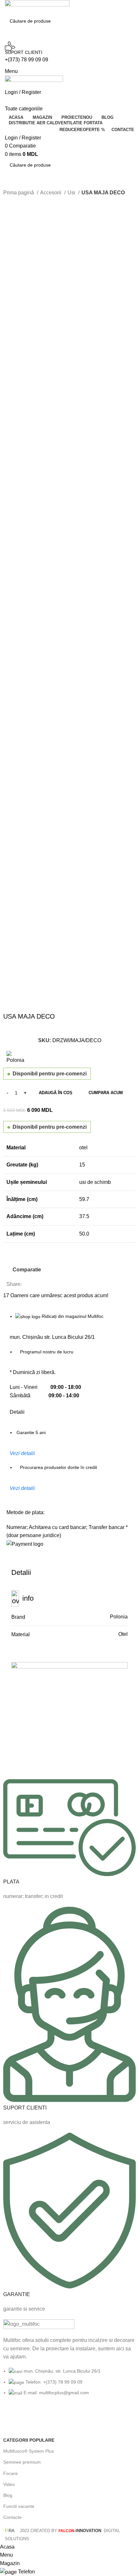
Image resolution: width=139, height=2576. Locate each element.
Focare (11, 2473)
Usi (72, 193)
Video (9, 2484)
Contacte (12, 2517)
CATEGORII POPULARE (29, 2440)
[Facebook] (11, 2417)
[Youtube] (46, 2417)
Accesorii (51, 193)
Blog (8, 2495)
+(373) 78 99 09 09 (27, 60)
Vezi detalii (22, 1453)
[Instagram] (29, 2417)
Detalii (17, 1412)
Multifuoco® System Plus (29, 2451)
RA (10, 2531)
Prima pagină (19, 193)
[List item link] (69, 2385)
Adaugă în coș (56, 1093)
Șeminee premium (22, 2462)
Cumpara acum (106, 1093)
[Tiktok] (64, 2417)
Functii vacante (19, 2506)
